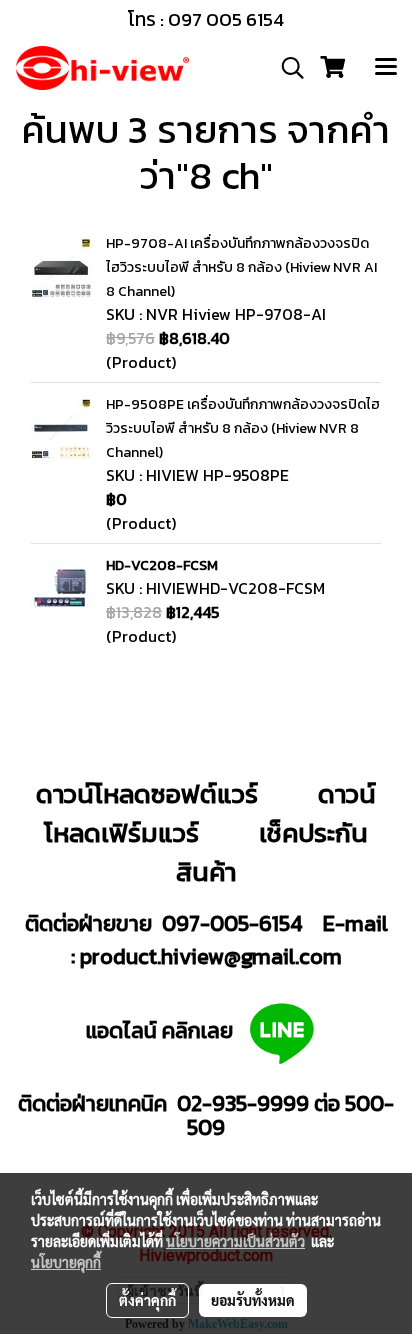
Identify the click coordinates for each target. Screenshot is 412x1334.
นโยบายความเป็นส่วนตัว (235, 1241)
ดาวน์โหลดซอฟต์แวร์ (147, 793)
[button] (286, 68)
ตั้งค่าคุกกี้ (147, 1300)
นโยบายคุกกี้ (66, 1262)
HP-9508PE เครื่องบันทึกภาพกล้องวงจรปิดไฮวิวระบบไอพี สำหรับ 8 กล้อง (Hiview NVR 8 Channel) (243, 428)
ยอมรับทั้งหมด (253, 1300)
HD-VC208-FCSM (162, 565)
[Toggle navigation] (386, 68)
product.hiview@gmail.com (211, 956)
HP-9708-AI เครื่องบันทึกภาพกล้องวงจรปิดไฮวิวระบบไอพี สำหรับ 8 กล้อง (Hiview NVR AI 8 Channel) (241, 267)
